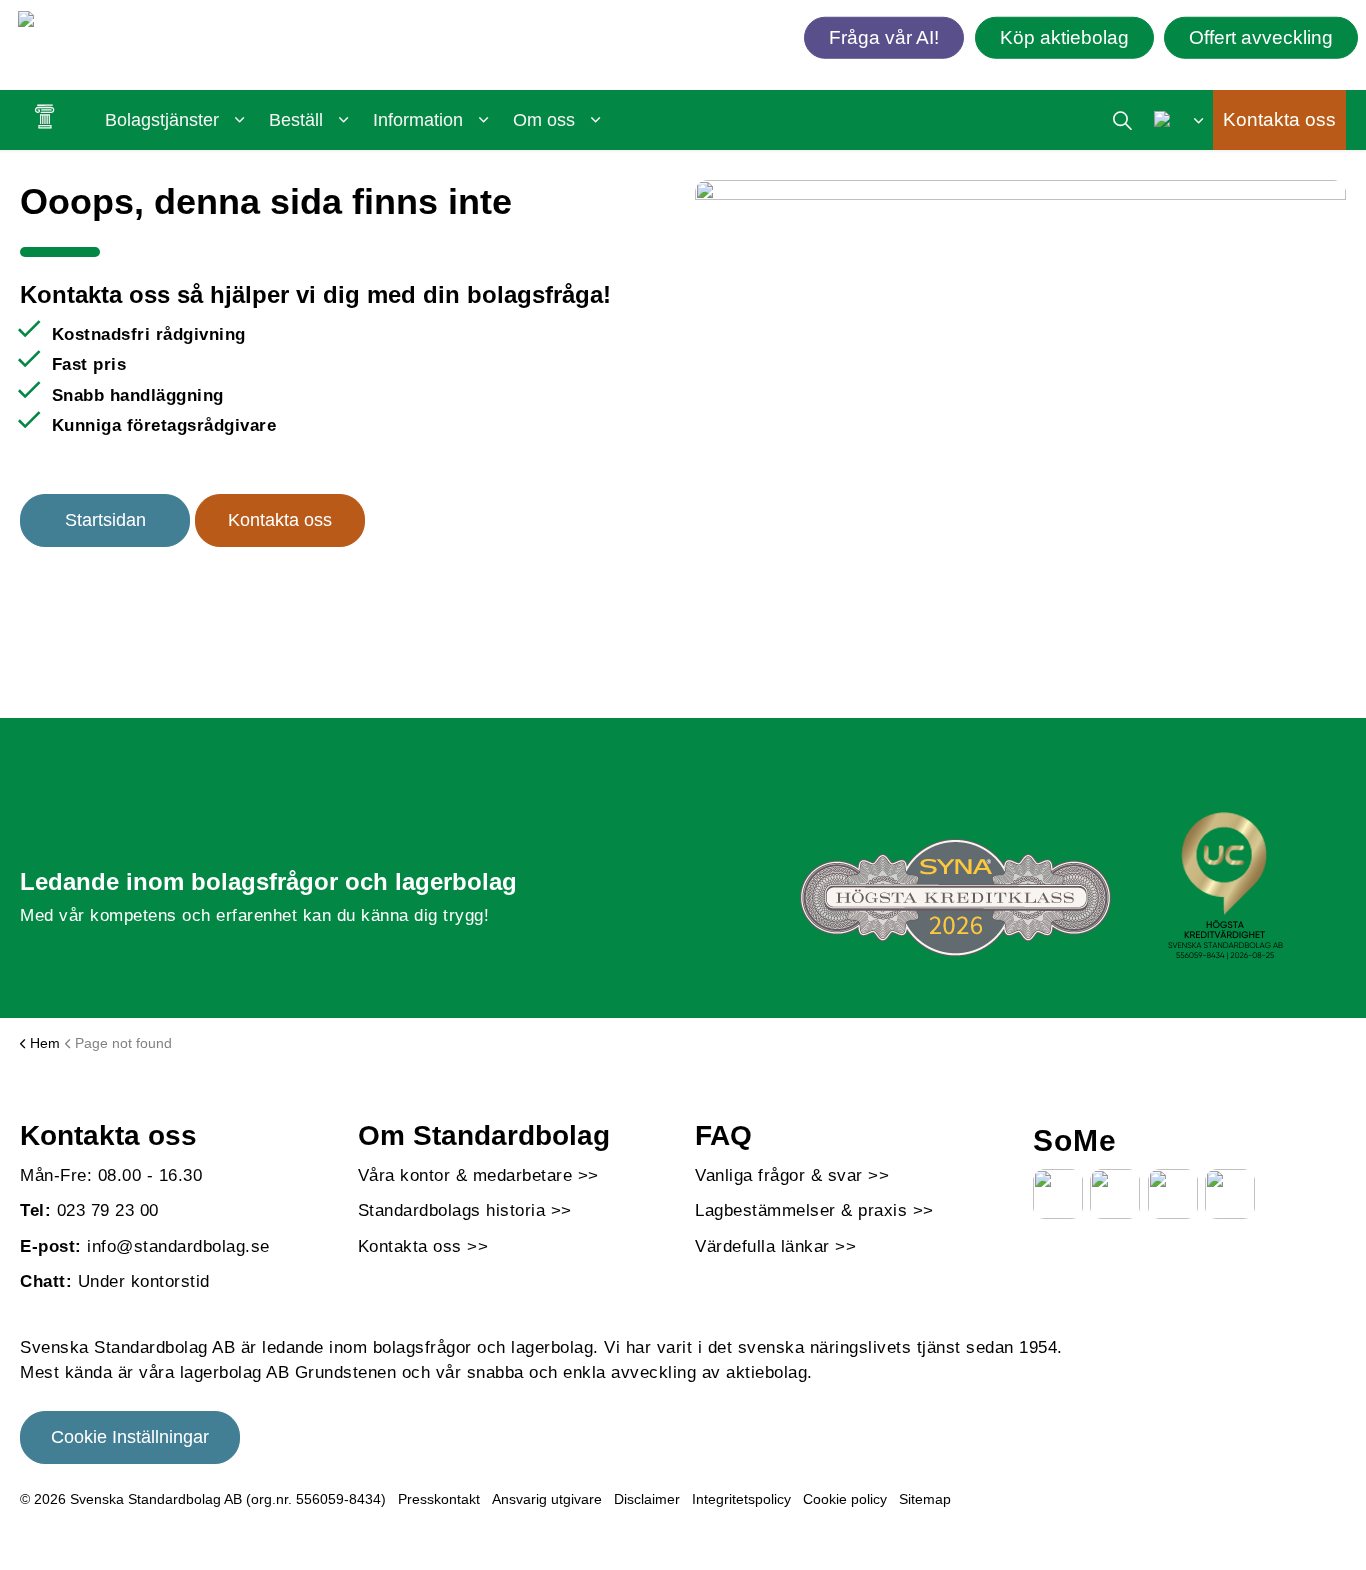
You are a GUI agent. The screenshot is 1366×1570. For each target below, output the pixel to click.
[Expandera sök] (1122, 120)
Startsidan (105, 520)
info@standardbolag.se (178, 1246)
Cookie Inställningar (130, 1437)
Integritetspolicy (741, 1499)
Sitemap (925, 1499)
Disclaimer (647, 1499)
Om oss (544, 120)
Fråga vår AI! (884, 36)
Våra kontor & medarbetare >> (478, 1175)
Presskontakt (439, 1499)
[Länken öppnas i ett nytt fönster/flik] (1058, 1194)
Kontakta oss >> (423, 1246)
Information (418, 120)
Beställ (296, 120)
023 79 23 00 (108, 1210)
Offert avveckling (1261, 36)
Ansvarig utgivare (547, 1499)
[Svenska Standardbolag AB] (133, 23)
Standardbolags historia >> (465, 1210)
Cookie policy (845, 1499)
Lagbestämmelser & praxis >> (814, 1210)
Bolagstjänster (162, 120)
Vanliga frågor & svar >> (792, 1175)
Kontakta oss (1279, 119)
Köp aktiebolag (1064, 36)
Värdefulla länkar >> (775, 1246)
